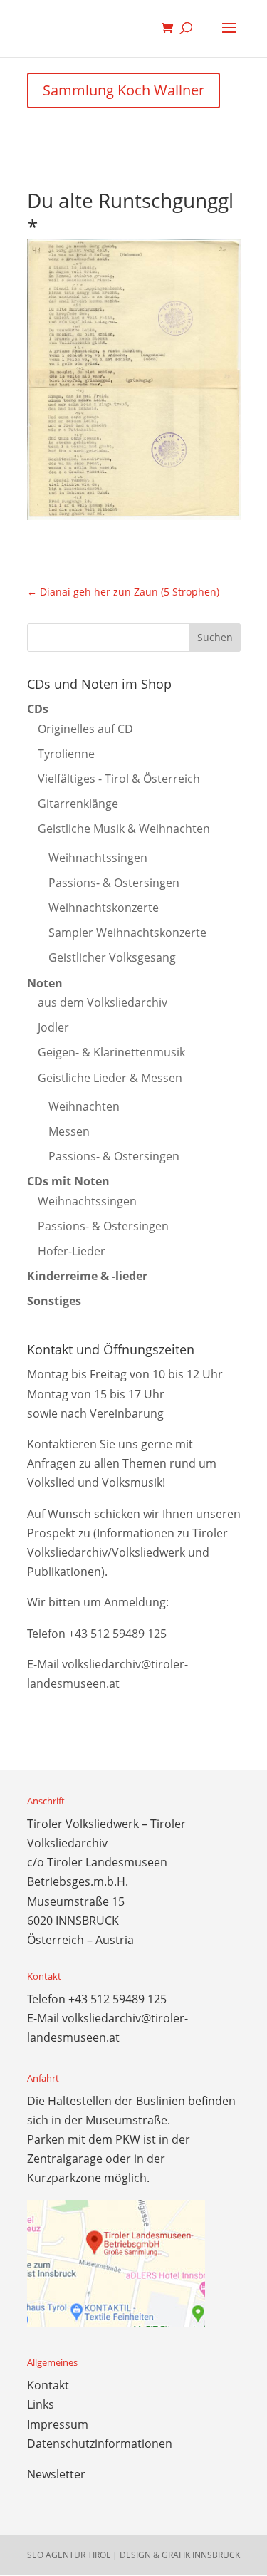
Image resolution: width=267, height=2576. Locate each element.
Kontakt (48, 2385)
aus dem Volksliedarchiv (103, 1002)
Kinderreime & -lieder (87, 1276)
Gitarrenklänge (78, 804)
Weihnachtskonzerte (104, 908)
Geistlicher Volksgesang (112, 957)
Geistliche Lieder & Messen (110, 1078)
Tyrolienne (66, 754)
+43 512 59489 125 (117, 1634)
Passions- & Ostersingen (114, 883)
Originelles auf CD (85, 729)
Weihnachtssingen (98, 858)
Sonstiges (54, 1301)
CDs (38, 709)
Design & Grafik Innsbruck (180, 2555)
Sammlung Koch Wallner (124, 90)
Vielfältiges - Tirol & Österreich (119, 779)
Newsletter (56, 2474)
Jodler (53, 1027)
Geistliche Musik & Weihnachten (124, 829)
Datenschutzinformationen (100, 2443)
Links (41, 2404)
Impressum (58, 2424)
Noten (45, 983)
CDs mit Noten (68, 1181)
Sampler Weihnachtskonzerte (127, 933)
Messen (69, 1131)
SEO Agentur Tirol (69, 2555)
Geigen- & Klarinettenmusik (111, 1052)
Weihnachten (84, 1106)
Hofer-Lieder (72, 1251)
